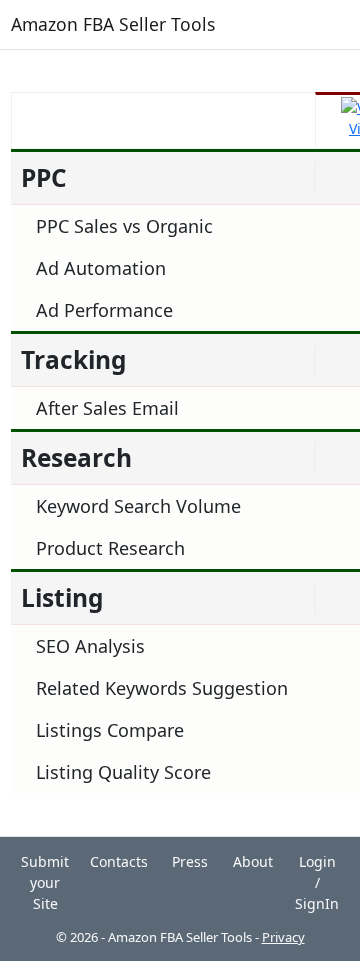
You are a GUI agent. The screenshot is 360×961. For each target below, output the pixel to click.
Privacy (283, 937)
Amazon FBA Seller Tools (113, 24)
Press (190, 861)
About (253, 861)
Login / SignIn (317, 882)
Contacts (119, 861)
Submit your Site (45, 882)
